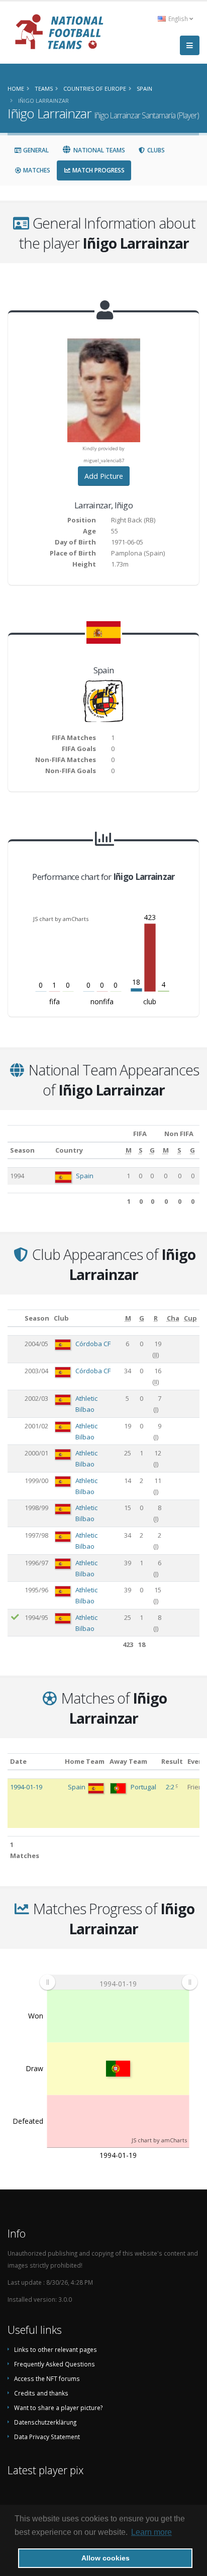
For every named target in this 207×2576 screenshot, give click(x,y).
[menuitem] (118, 1982)
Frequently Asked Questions (55, 2364)
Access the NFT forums (47, 2378)
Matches (36, 170)
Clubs (155, 150)
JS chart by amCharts (61, 919)
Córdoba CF (93, 1344)
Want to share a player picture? (58, 2408)
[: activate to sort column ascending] (15, 1318)
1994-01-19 (26, 1787)
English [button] (178, 19)
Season (22, 1150)
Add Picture (104, 476)
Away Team (128, 1761)
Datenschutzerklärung (45, 2422)
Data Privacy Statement (47, 2437)
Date (18, 1761)
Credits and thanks (41, 2393)
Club (61, 1318)
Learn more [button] (151, 2532)
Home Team (85, 1761)
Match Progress (98, 170)
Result (172, 1761)
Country (69, 1150)
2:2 (171, 1787)
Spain (85, 1176)
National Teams (98, 150)
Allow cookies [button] (106, 2558)
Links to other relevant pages (56, 2349)
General (35, 150)
